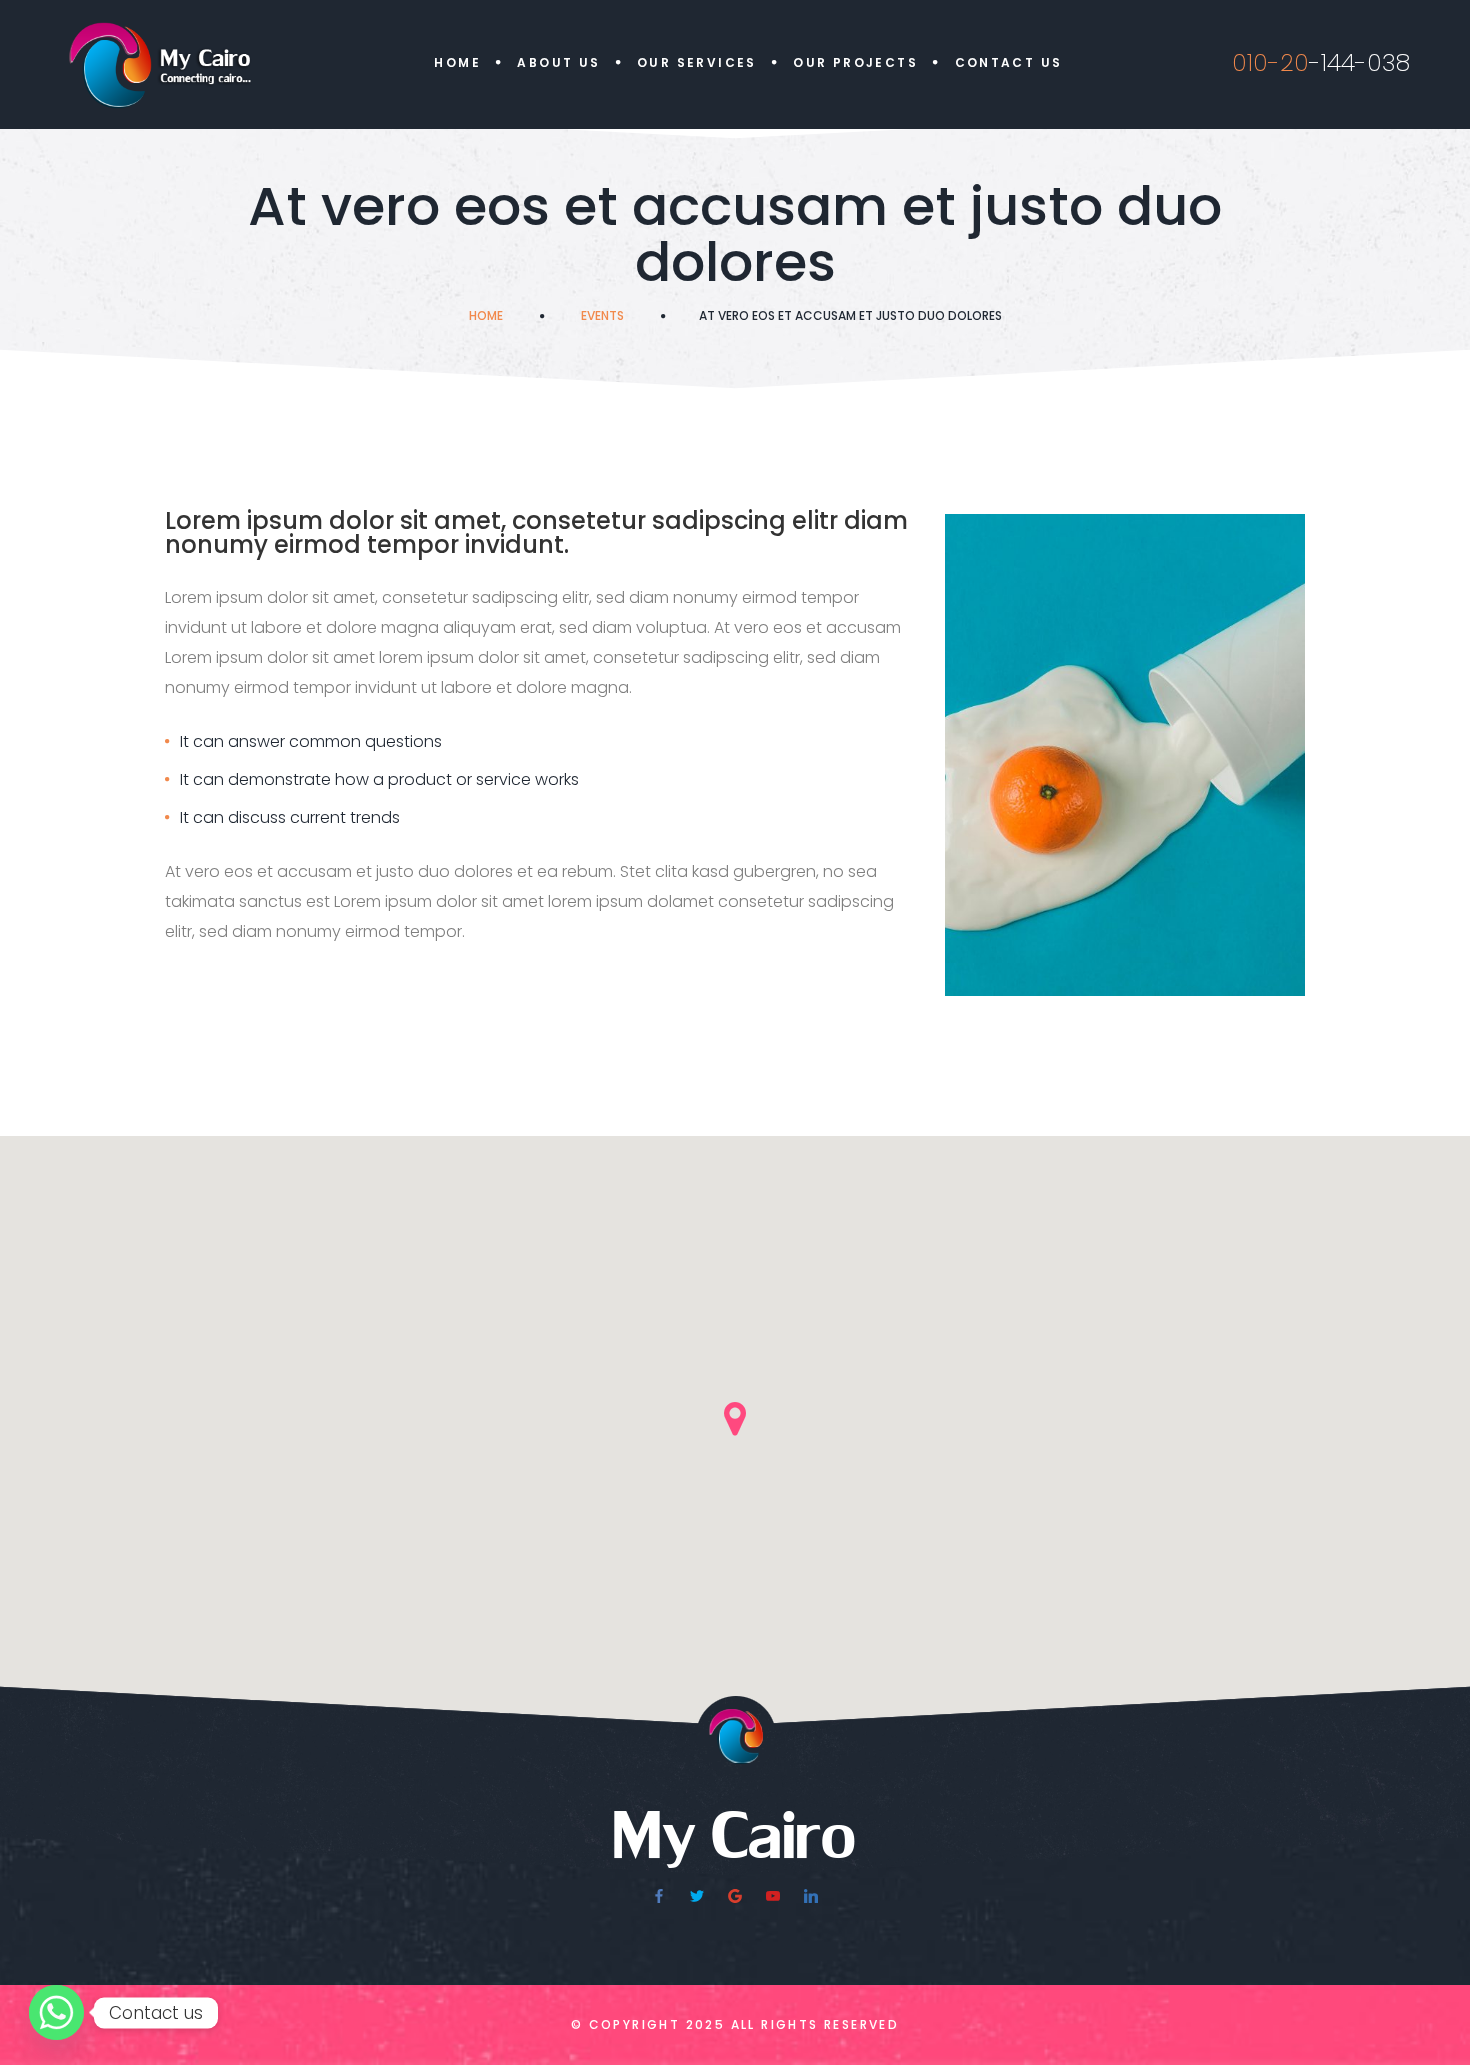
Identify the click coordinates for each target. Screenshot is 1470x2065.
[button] (735, 1419)
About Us (558, 62)
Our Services (697, 62)
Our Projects (855, 62)
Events (602, 315)
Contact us (1009, 62)
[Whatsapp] (56, 2012)
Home (457, 62)
